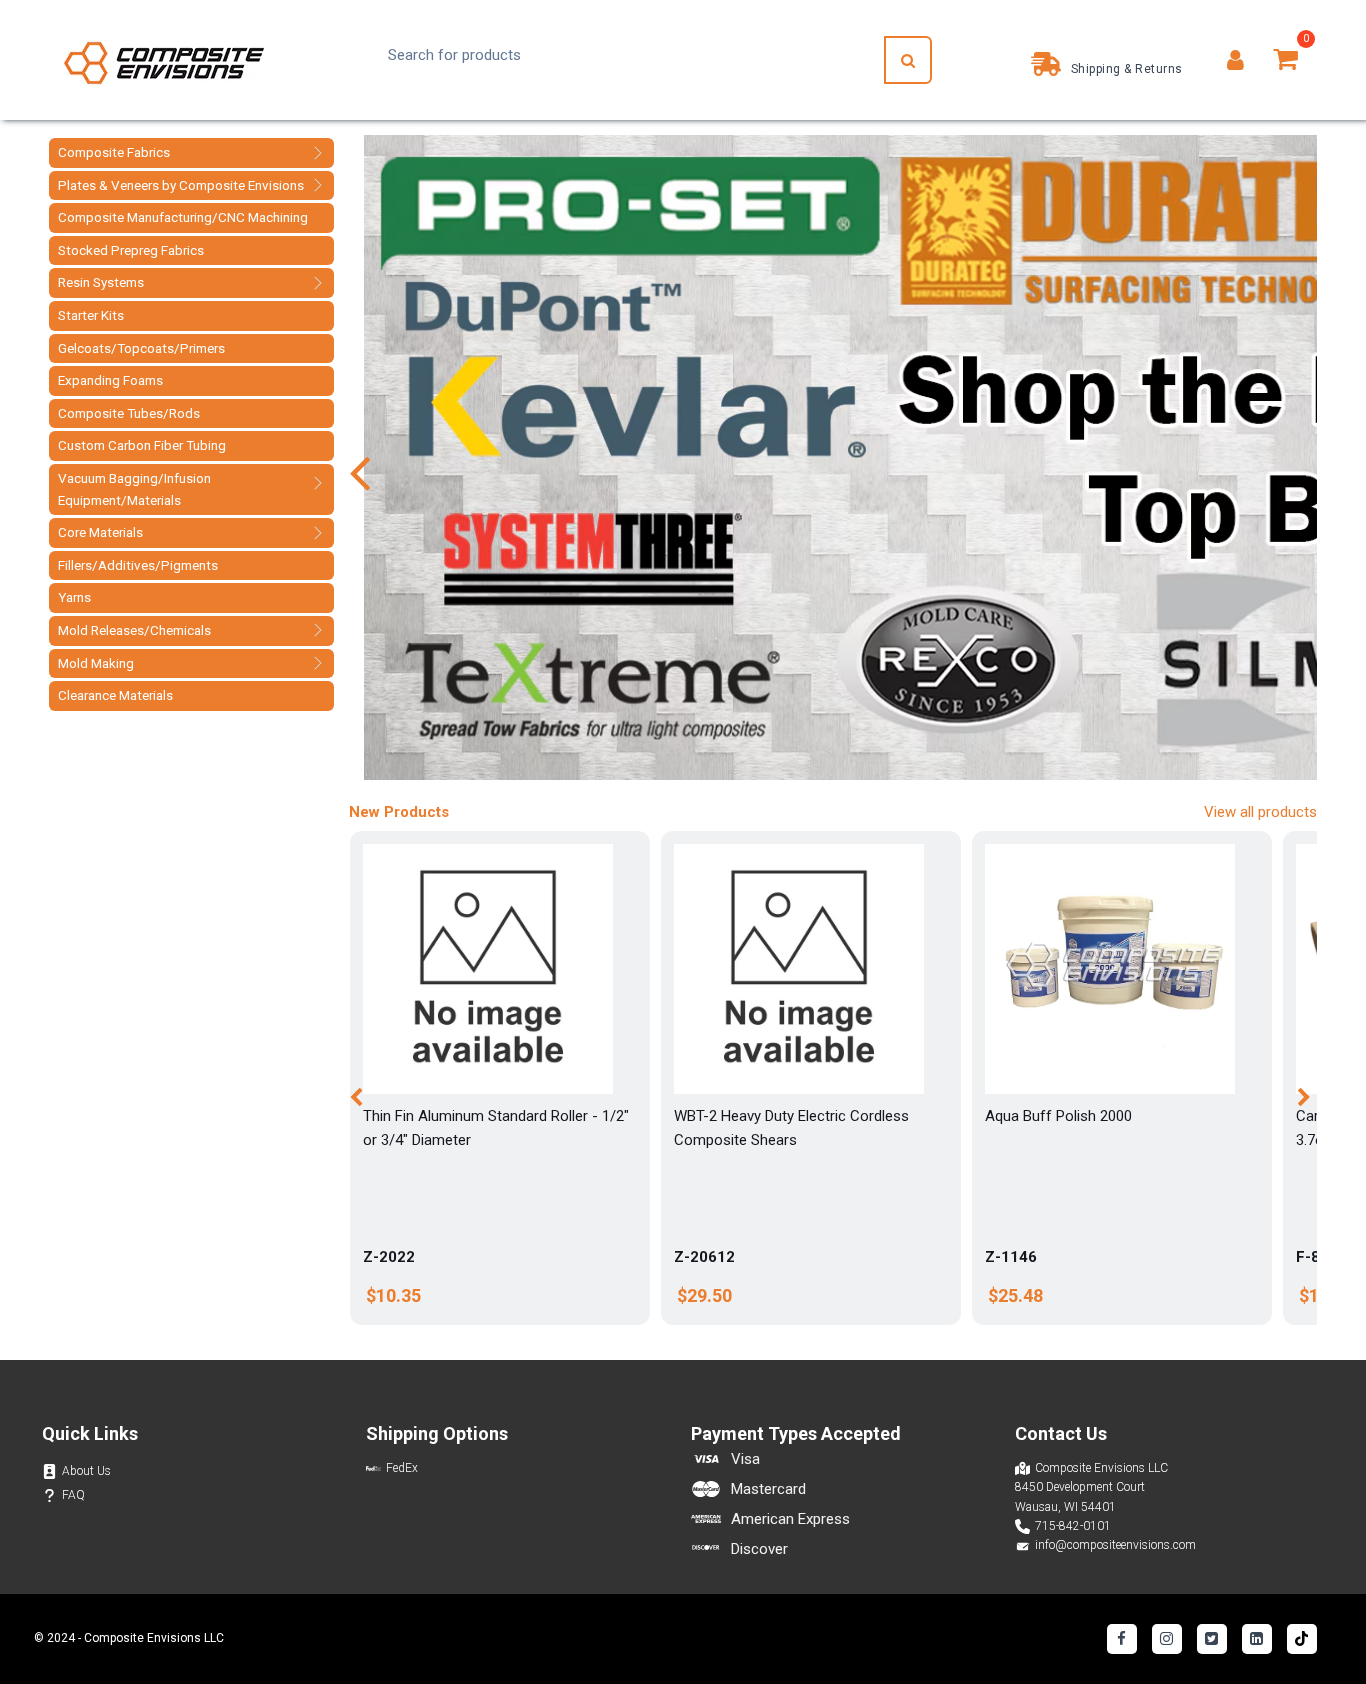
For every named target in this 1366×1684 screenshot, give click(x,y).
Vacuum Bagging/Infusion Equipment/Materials (134, 489)
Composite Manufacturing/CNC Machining (183, 217)
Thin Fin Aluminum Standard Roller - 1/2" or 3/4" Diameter (496, 1128)
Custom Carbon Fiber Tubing (142, 445)
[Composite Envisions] (164, 60)
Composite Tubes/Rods (129, 413)
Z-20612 (704, 1257)
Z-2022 (389, 1257)
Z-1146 (1011, 1257)
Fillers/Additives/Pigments (138, 565)
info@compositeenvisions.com (1115, 1545)
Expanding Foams (110, 380)
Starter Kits (91, 315)
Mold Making (96, 663)
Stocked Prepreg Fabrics (131, 250)
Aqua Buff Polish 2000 (1058, 1116)
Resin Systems (101, 282)
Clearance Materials (115, 695)
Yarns (74, 597)
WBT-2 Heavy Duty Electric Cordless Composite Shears (791, 1128)
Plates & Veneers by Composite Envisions (181, 185)
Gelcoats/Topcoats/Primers (141, 348)
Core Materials (100, 532)
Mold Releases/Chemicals (134, 630)
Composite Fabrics (114, 152)
